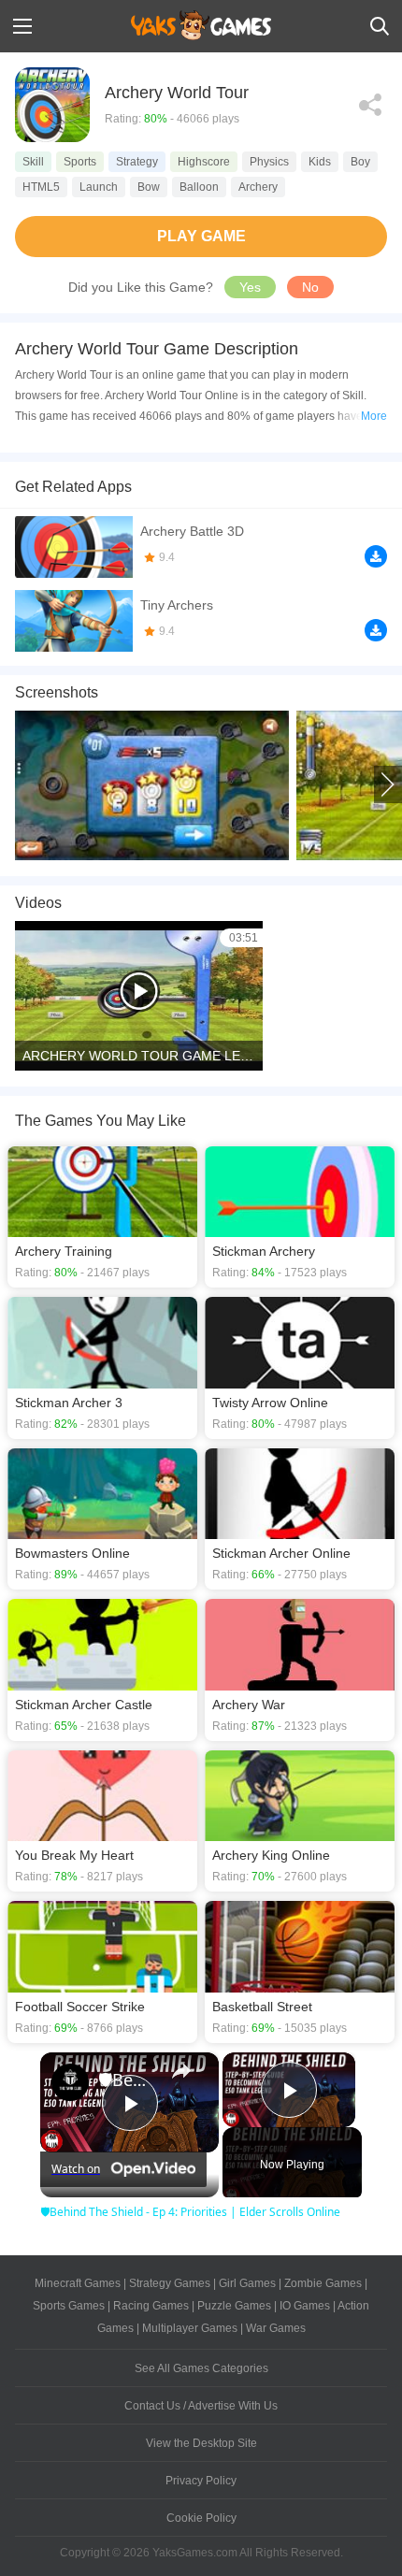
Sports (80, 162)
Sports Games (69, 2306)
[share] (181, 2071)
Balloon (199, 187)
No (310, 287)
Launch (99, 187)
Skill (33, 162)
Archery (258, 187)
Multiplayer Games (190, 2328)
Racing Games (151, 2306)
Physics (269, 162)
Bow (149, 187)
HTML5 (41, 187)
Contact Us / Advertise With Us (201, 2406)
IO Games (305, 2306)
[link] (70, 2082)
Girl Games (247, 2283)
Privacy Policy (201, 2481)
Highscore (204, 162)
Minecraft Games (78, 2283)
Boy (360, 162)
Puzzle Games (234, 2306)
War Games (276, 2328)
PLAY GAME (201, 236)
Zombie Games (323, 2283)
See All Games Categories (201, 2368)
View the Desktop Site (201, 2443)
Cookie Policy (201, 2518)
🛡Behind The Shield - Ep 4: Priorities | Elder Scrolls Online (127, 2080)
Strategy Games (170, 2283)
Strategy (137, 162)
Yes (250, 287)
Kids (320, 162)
